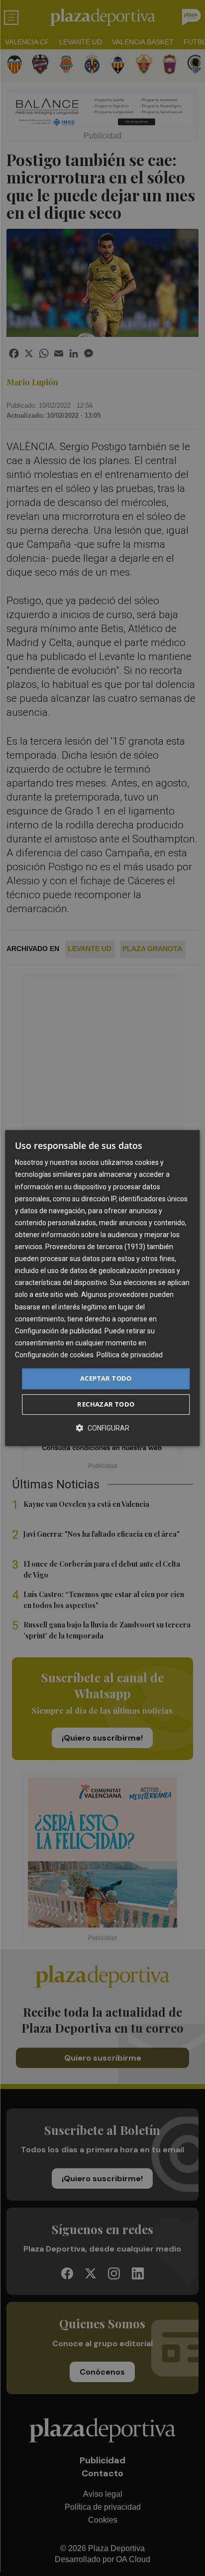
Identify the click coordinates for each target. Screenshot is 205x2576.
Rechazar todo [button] (106, 1404)
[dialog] (102, 1288)
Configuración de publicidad (58, 1331)
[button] (102, 1428)
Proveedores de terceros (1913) (95, 1247)
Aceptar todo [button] (106, 1378)
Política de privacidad (130, 1355)
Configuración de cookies (54, 1355)
